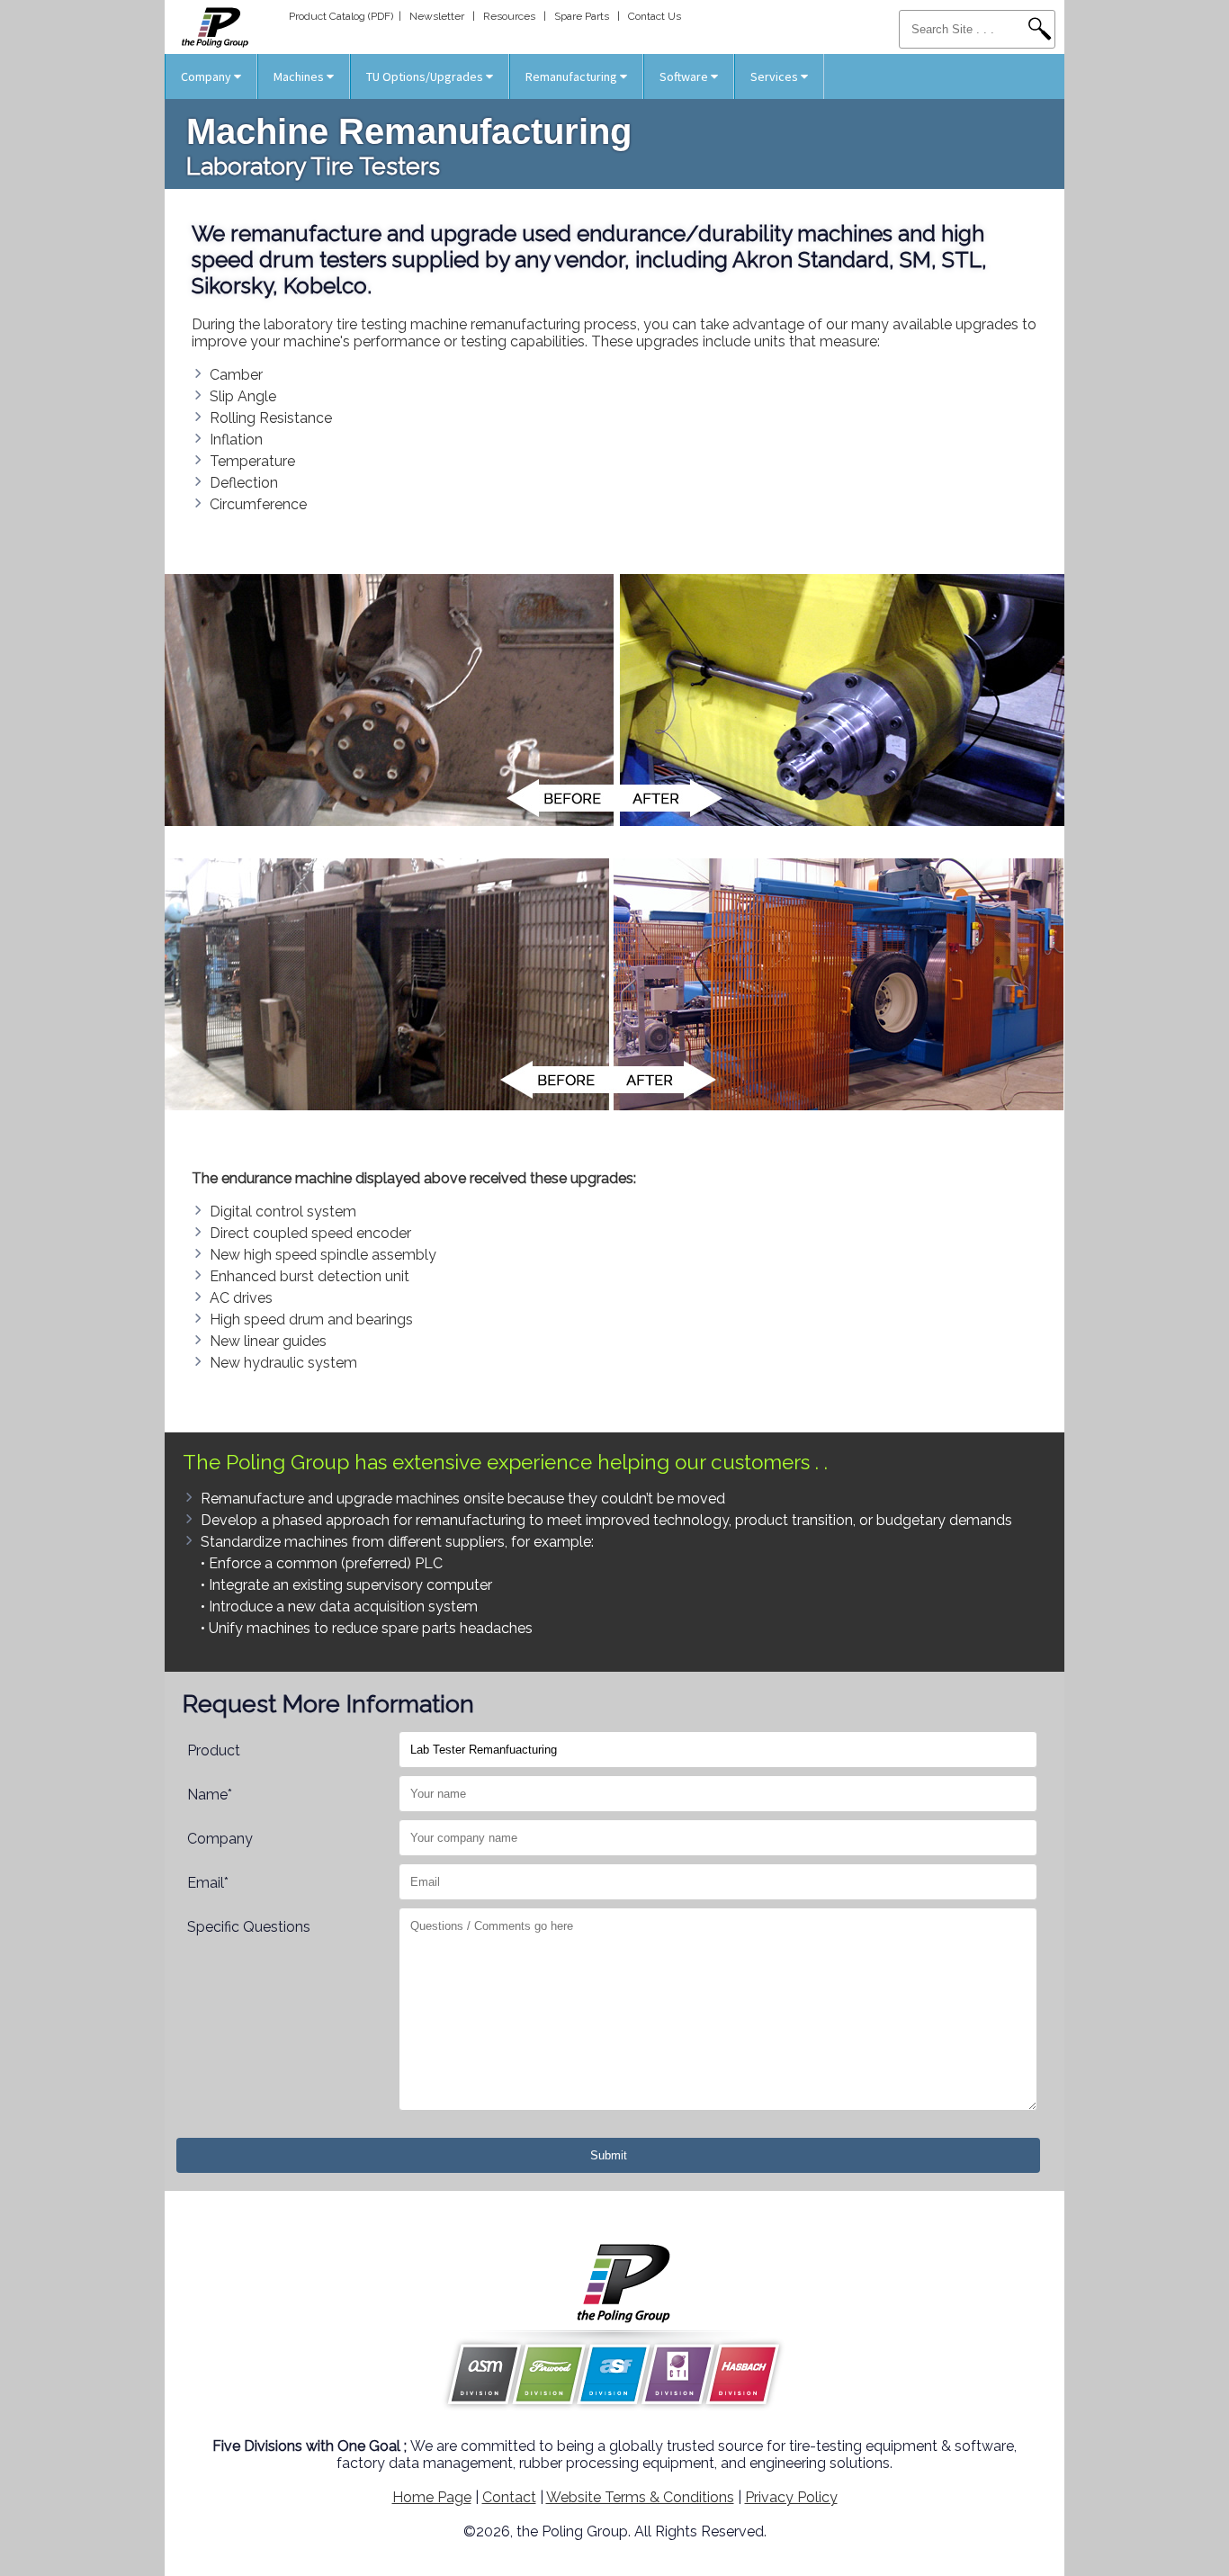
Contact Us (655, 16)
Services (776, 76)
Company (207, 76)
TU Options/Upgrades (426, 76)
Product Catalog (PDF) (341, 16)
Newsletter (437, 16)
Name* (210, 1795)
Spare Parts (582, 16)
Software (685, 76)
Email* (208, 1883)
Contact (509, 2497)
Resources (509, 16)
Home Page (432, 2497)
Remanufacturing (573, 76)
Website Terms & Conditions (640, 2497)
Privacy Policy (791, 2497)
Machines (300, 76)
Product (214, 1750)
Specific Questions (249, 1927)
